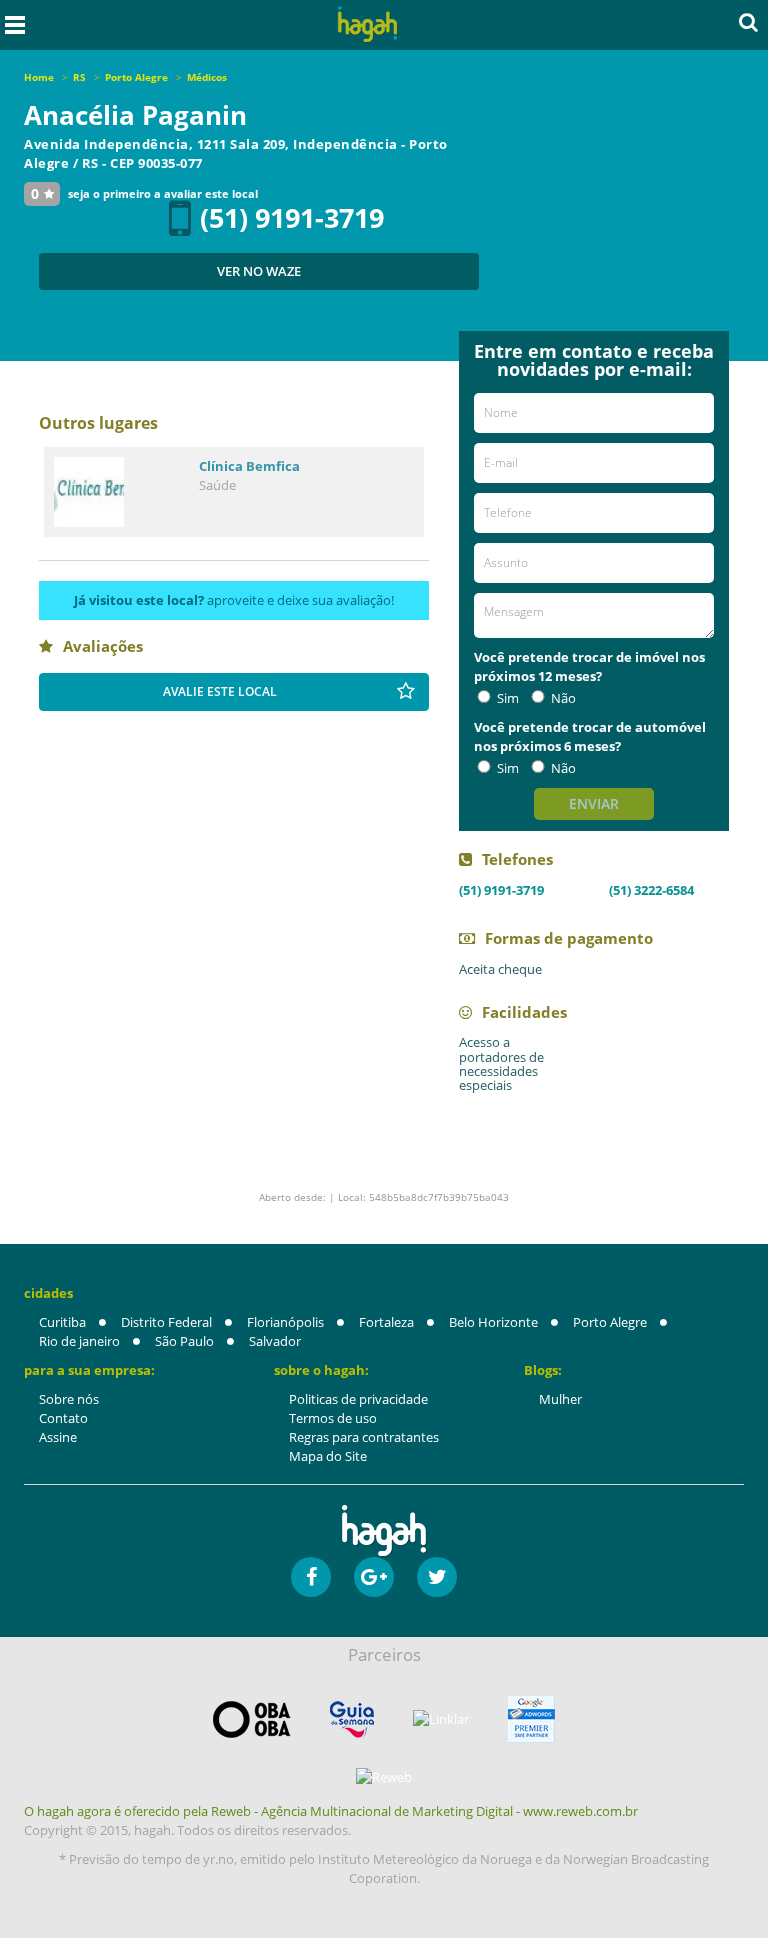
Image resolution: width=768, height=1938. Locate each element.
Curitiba (62, 1322)
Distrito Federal (166, 1322)
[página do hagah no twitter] (437, 1577)
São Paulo (184, 1341)
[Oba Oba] (252, 1719)
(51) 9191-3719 (292, 217)
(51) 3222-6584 (651, 890)
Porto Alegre (610, 1322)
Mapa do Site (328, 1456)
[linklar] (441, 1719)
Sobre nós (69, 1399)
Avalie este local (220, 691)
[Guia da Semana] (352, 1719)
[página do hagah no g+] (374, 1577)
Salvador (275, 1341)
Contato (63, 1418)
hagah (368, 24)
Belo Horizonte (493, 1322)
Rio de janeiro (79, 1341)
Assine (58, 1437)
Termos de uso (333, 1418)
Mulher (560, 1399)
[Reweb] (384, 1777)
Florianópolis (285, 1322)
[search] (748, 22)
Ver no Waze (259, 271)
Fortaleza (386, 1322)
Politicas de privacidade (358, 1399)
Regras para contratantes (364, 1437)
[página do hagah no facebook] (311, 1577)
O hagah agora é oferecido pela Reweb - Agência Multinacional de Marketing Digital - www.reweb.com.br (331, 1811)
